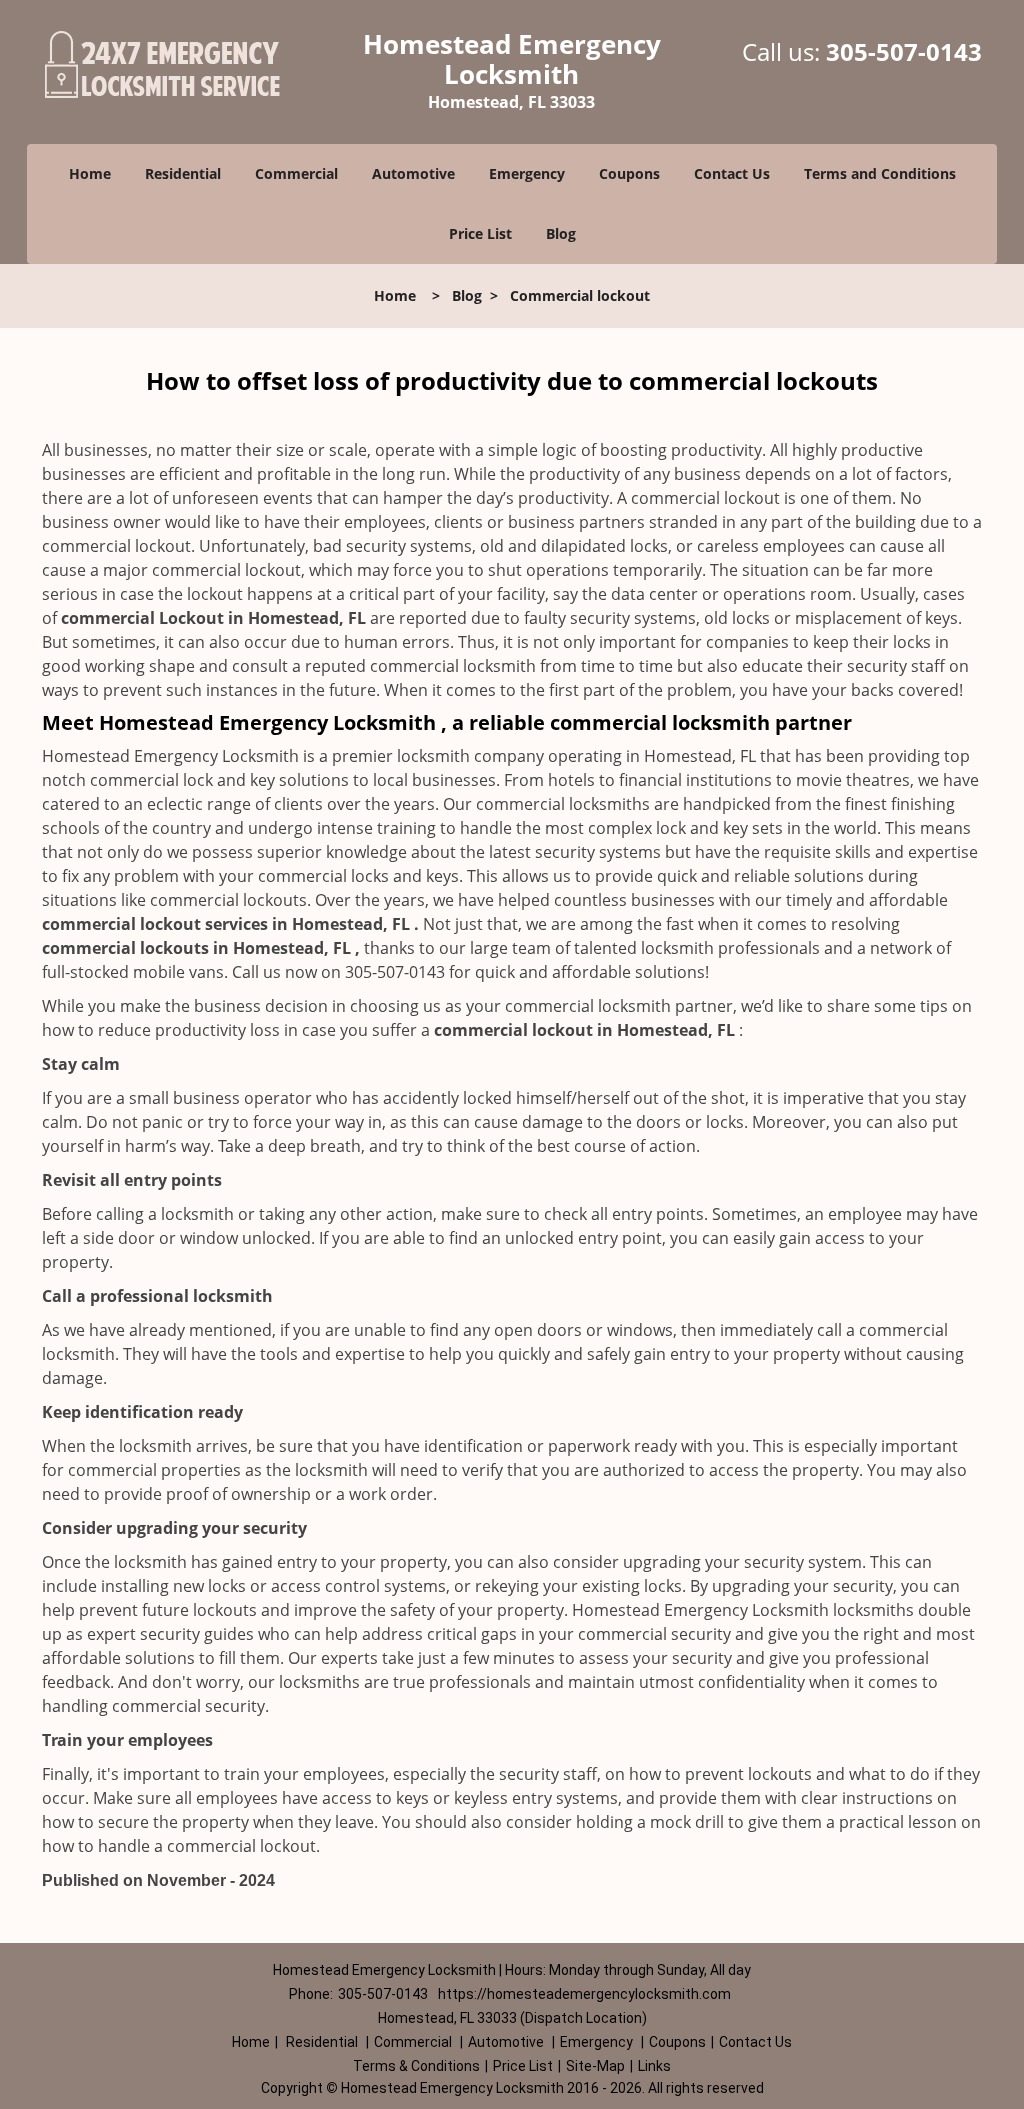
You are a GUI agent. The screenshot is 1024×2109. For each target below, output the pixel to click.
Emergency (527, 173)
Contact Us (732, 173)
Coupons (629, 173)
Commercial (296, 173)
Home (90, 173)
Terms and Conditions (880, 173)
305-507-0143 (904, 51)
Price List (480, 233)
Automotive (413, 173)
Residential (183, 173)
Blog (561, 233)
